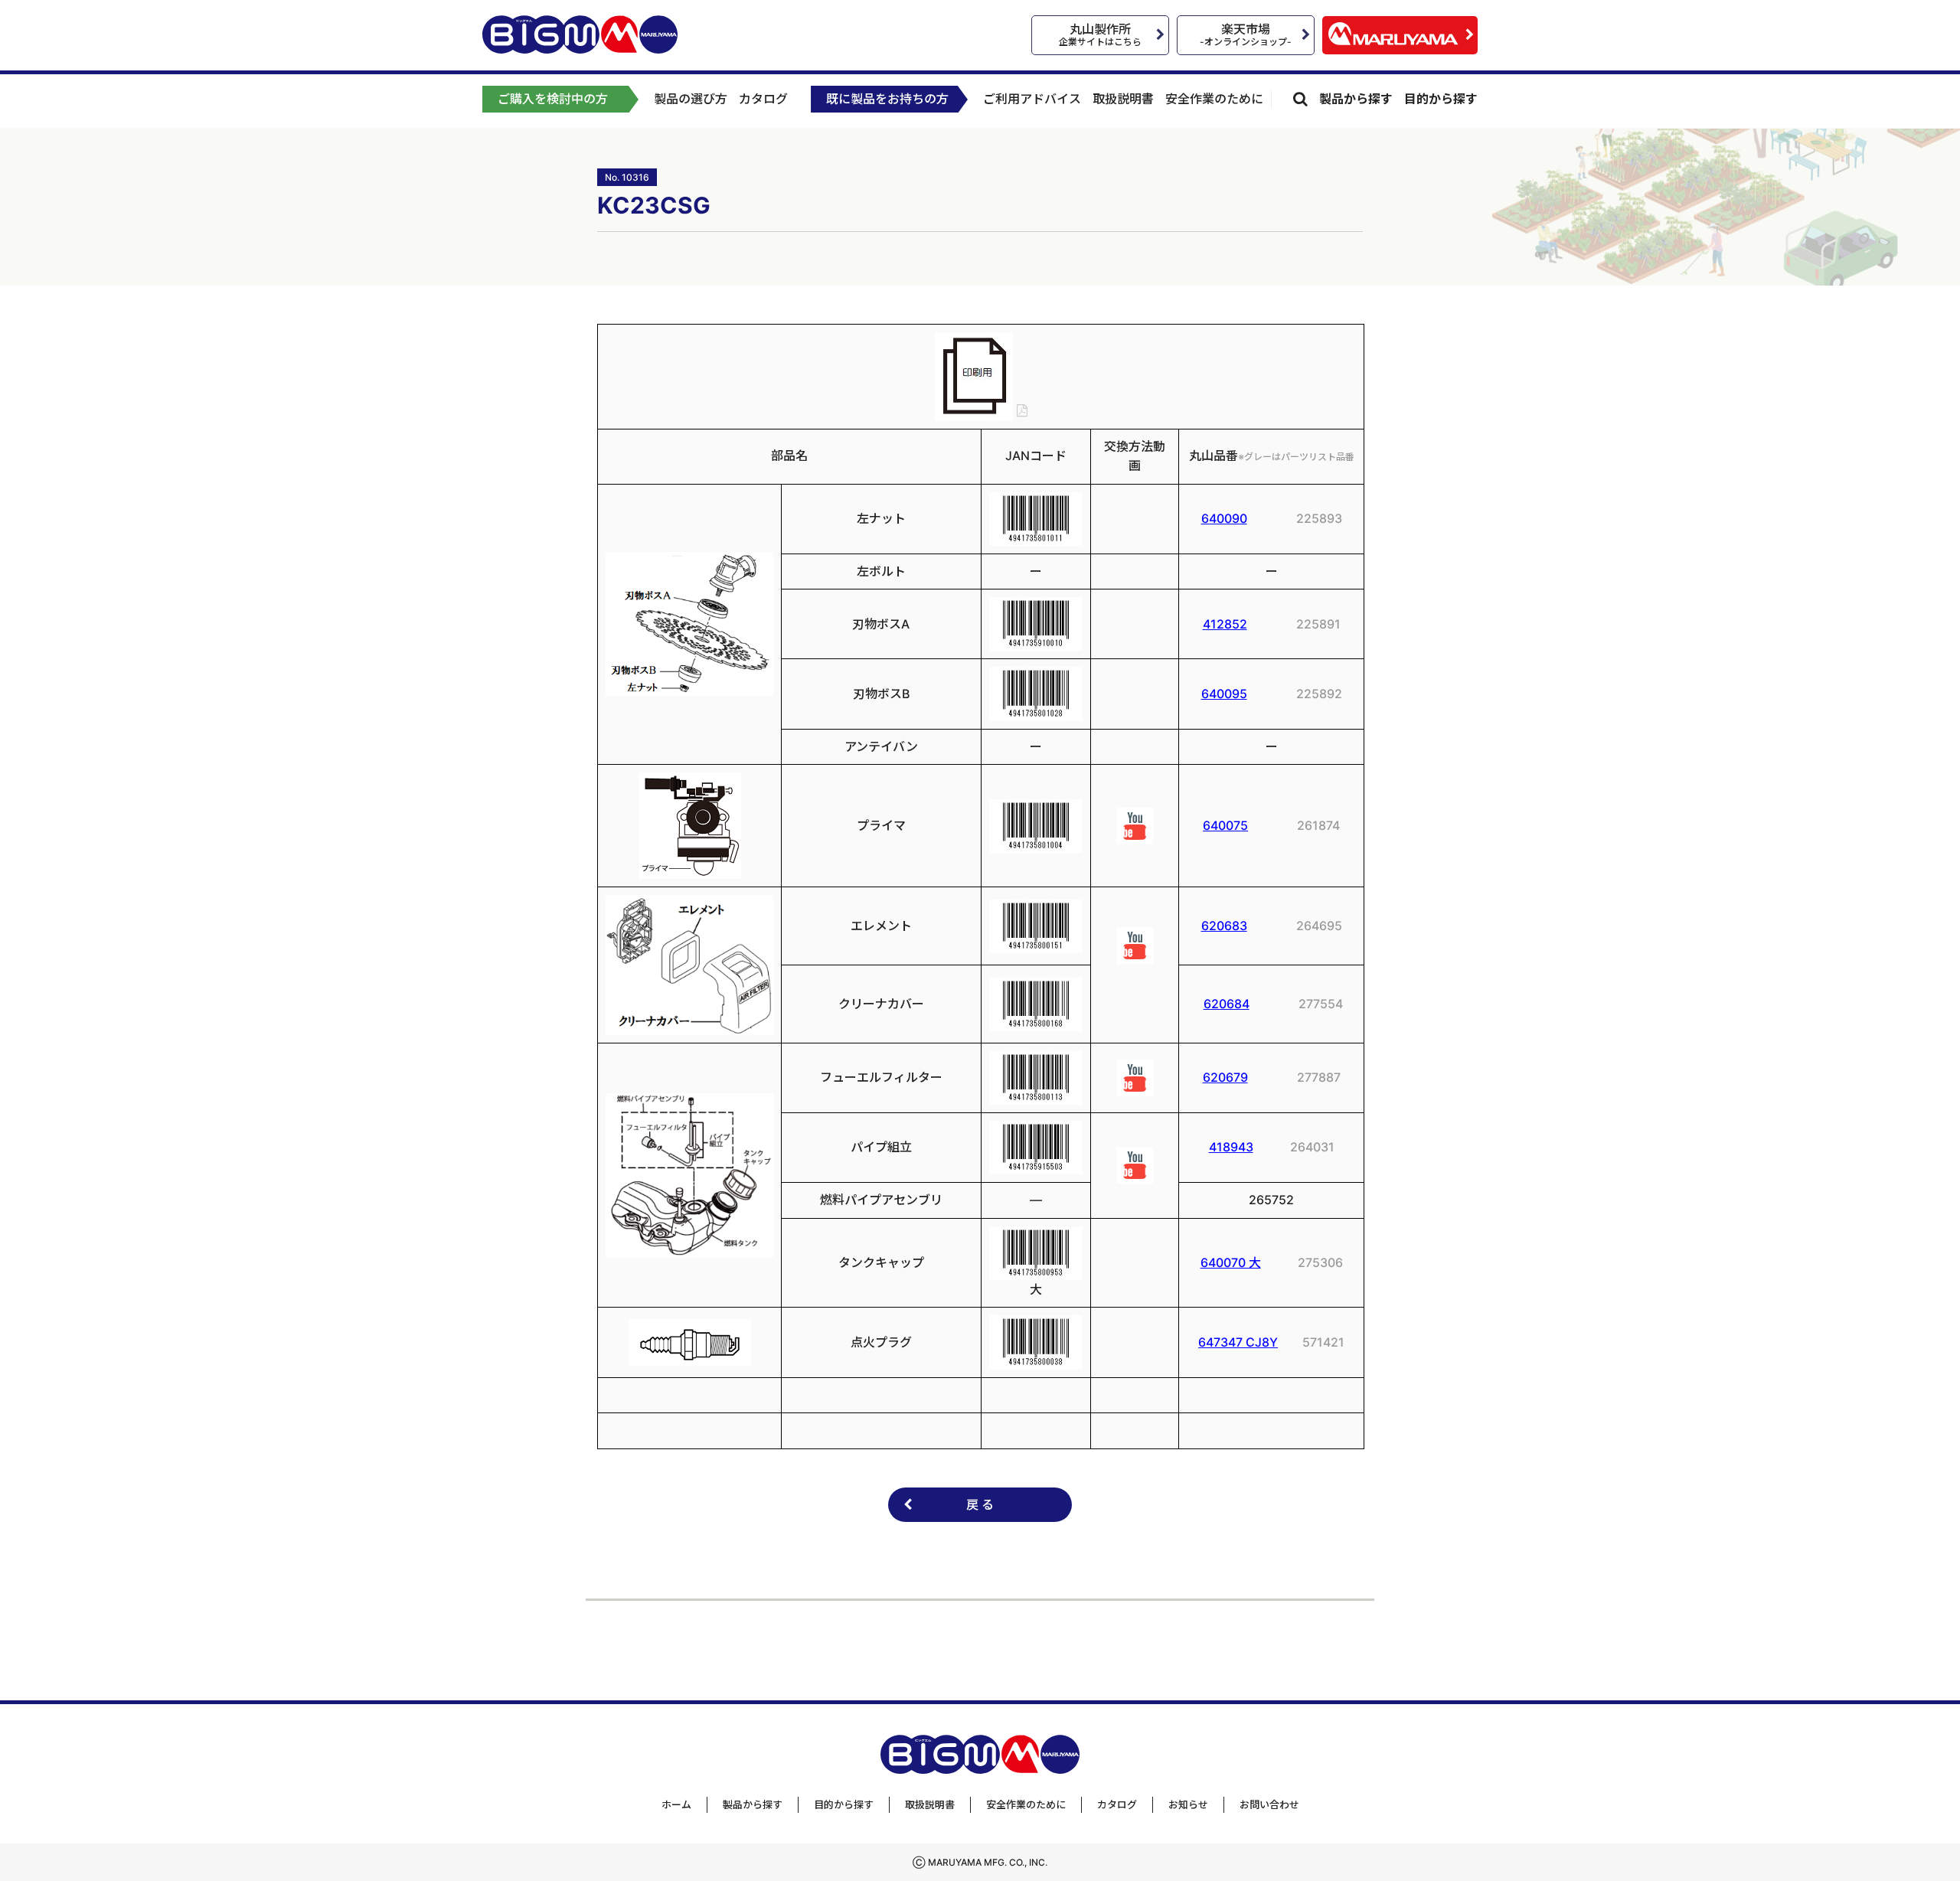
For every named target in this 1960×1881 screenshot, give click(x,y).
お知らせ (1188, 1804)
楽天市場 (1246, 34)
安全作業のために (1214, 99)
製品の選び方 (691, 99)
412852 (1225, 624)
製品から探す (1356, 99)
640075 (1225, 825)
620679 (1225, 1077)
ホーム (676, 1804)
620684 (1227, 1004)
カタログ (763, 99)
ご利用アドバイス (1032, 99)
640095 (1224, 694)
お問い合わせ (1269, 1804)
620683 (1224, 926)
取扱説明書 (1123, 99)
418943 (1231, 1147)
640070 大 (1231, 1262)
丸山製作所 (1100, 34)
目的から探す (1441, 99)
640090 (1224, 518)
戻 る (980, 1504)
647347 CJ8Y (1238, 1342)
